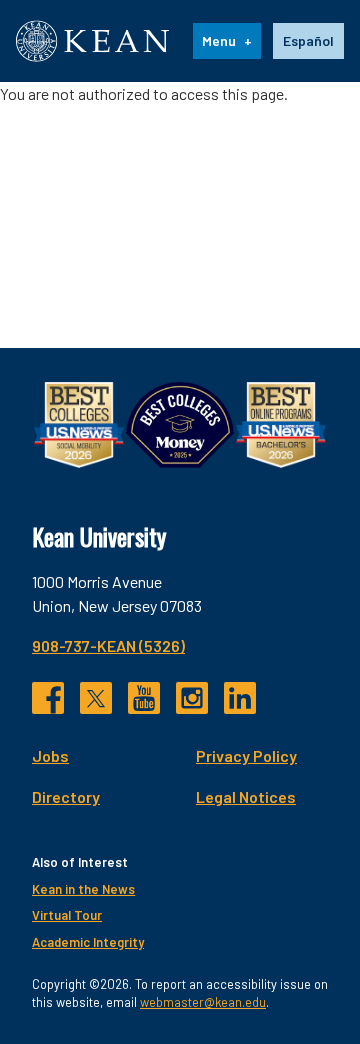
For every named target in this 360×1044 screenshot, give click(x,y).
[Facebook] (48, 698)
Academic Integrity (88, 942)
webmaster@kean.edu (203, 1002)
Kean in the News (83, 889)
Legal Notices (246, 796)
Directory (66, 796)
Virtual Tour (67, 915)
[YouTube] (144, 698)
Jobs (50, 755)
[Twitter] (96, 698)
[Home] (92, 41)
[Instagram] (192, 698)
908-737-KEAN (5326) (108, 645)
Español (308, 40)
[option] (308, 41)
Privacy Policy (246, 755)
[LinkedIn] (240, 698)
